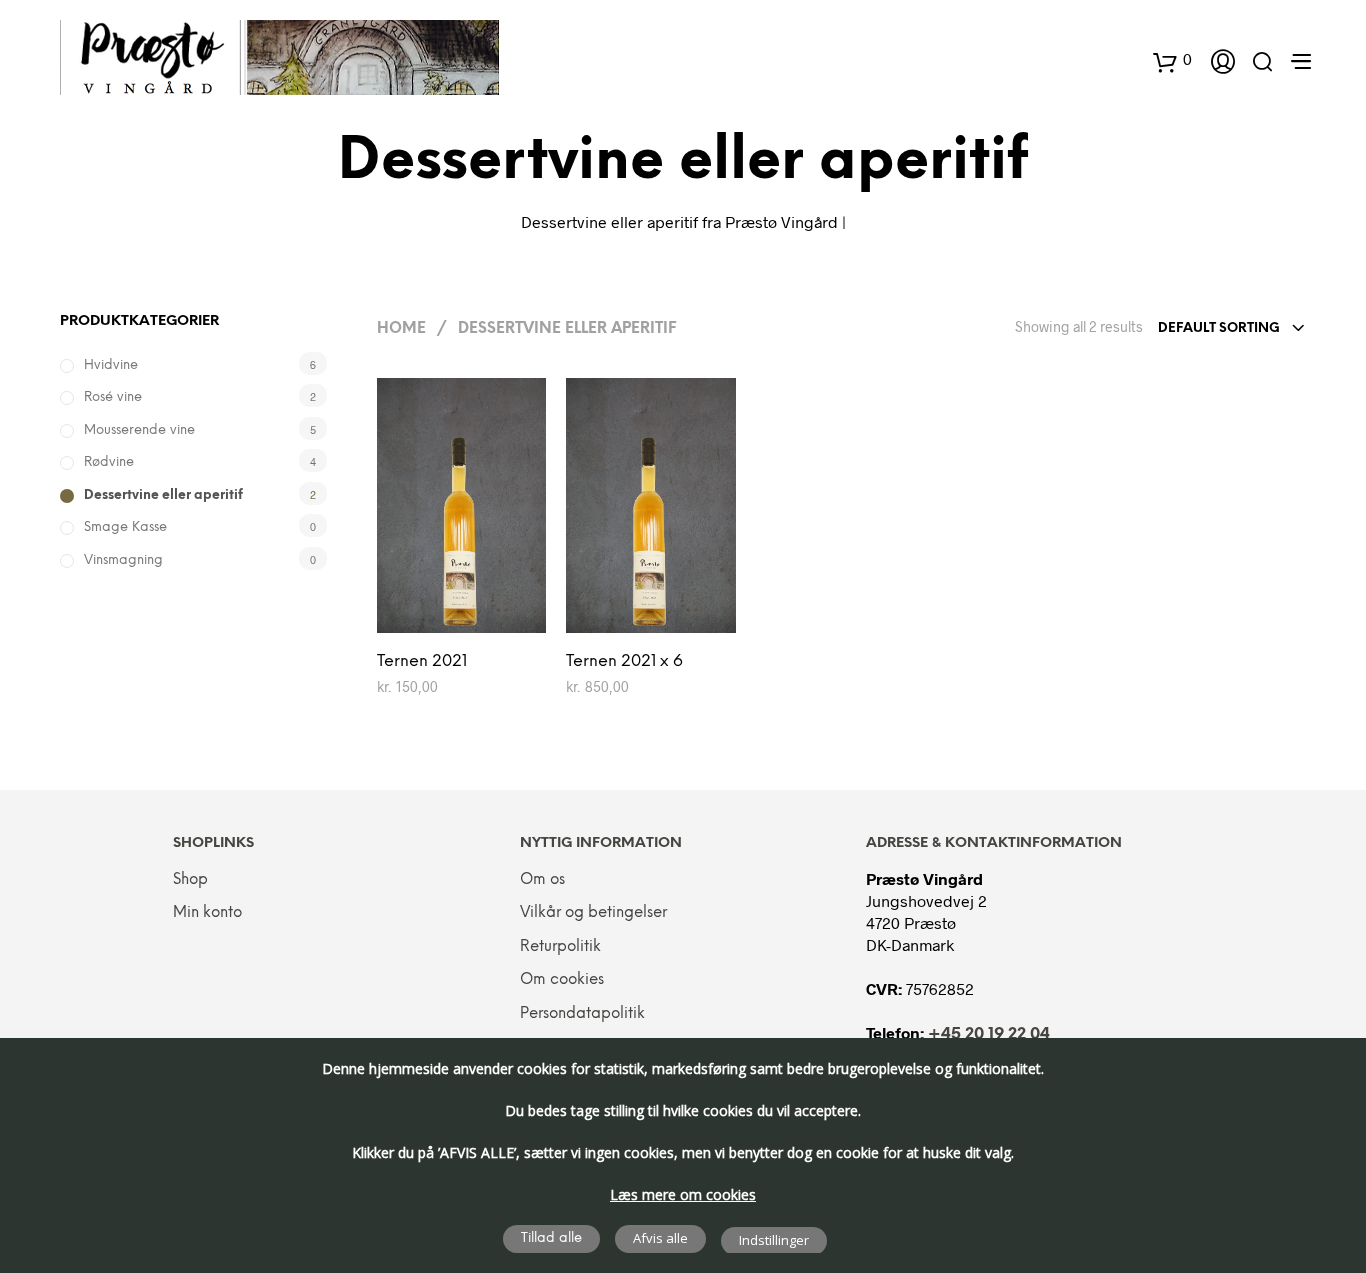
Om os (542, 880)
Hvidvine (111, 365)
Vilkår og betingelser (593, 913)
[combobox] (1232, 329)
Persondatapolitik (582, 1014)
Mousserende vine (139, 430)
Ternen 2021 (422, 661)
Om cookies (562, 980)
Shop (190, 880)
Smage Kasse (125, 527)
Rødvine (109, 462)
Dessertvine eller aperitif (163, 495)
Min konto (207, 913)
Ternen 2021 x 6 (624, 661)
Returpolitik (560, 947)
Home (401, 329)
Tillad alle (551, 1238)
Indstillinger (774, 1240)
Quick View (473, 612)
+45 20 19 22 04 (989, 1034)
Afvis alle (660, 1238)
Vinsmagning (123, 560)
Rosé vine (113, 397)
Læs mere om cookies (683, 1194)
